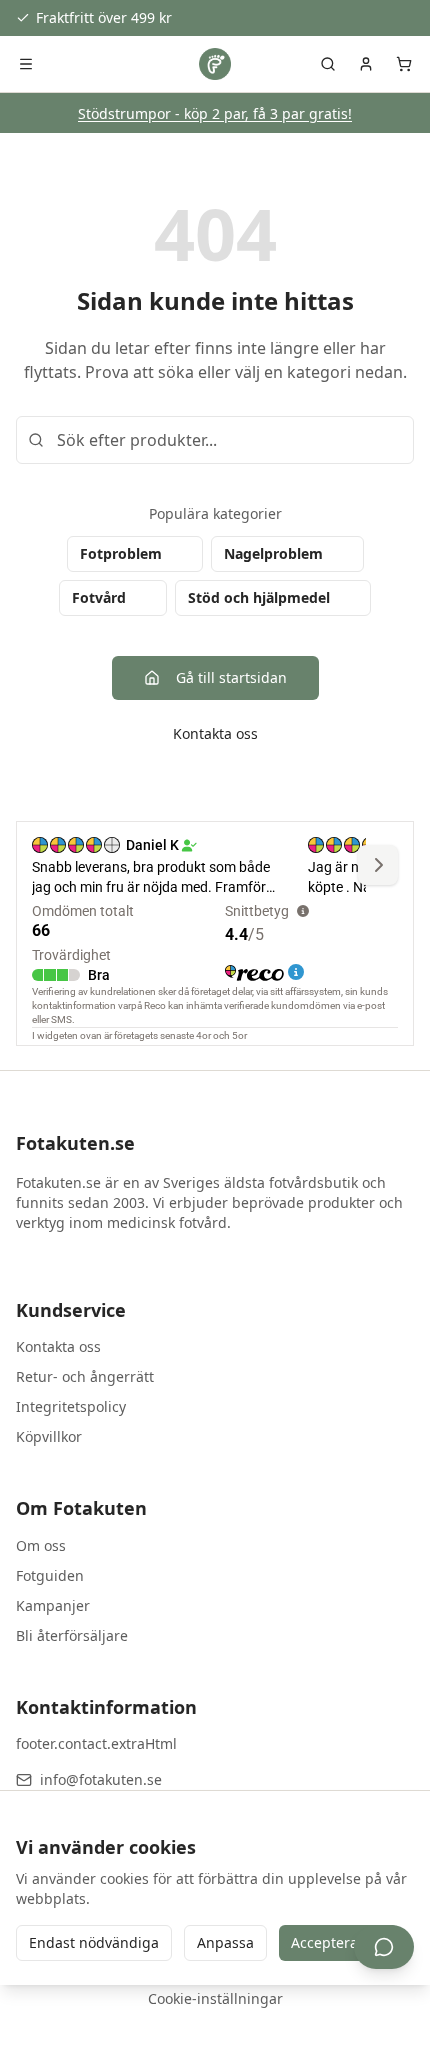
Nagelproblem (273, 553)
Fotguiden (50, 1575)
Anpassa (225, 1942)
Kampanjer (53, 1605)
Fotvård (99, 597)
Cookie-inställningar (215, 1998)
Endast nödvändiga (94, 1942)
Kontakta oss (215, 733)
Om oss (41, 1545)
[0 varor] (404, 64)
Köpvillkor (49, 1436)
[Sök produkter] (328, 64)
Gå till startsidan (231, 677)
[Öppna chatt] (384, 1947)
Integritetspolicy (71, 1406)
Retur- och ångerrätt (85, 1376)
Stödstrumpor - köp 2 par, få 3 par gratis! (215, 113)
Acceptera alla (338, 1942)
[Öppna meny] (26, 64)
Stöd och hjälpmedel (259, 597)
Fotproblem (121, 553)
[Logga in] (366, 64)
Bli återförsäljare (72, 1635)
